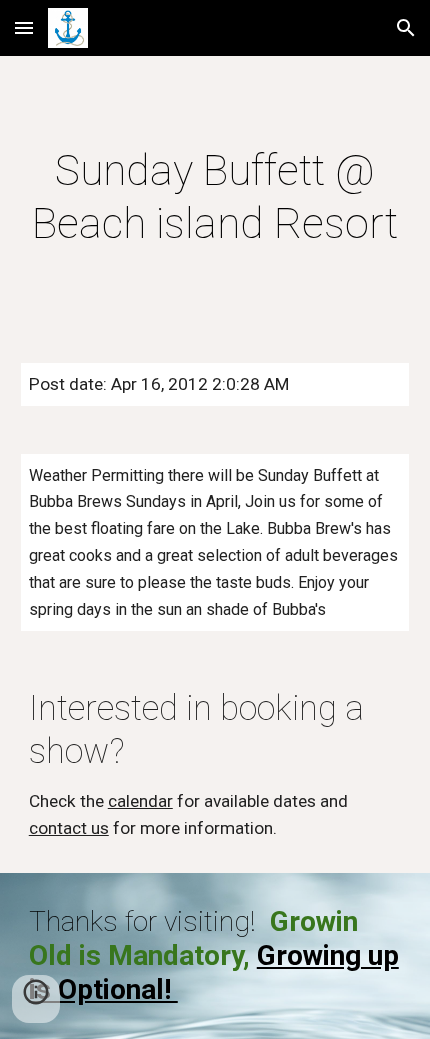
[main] (215, 197)
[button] (24, 27)
